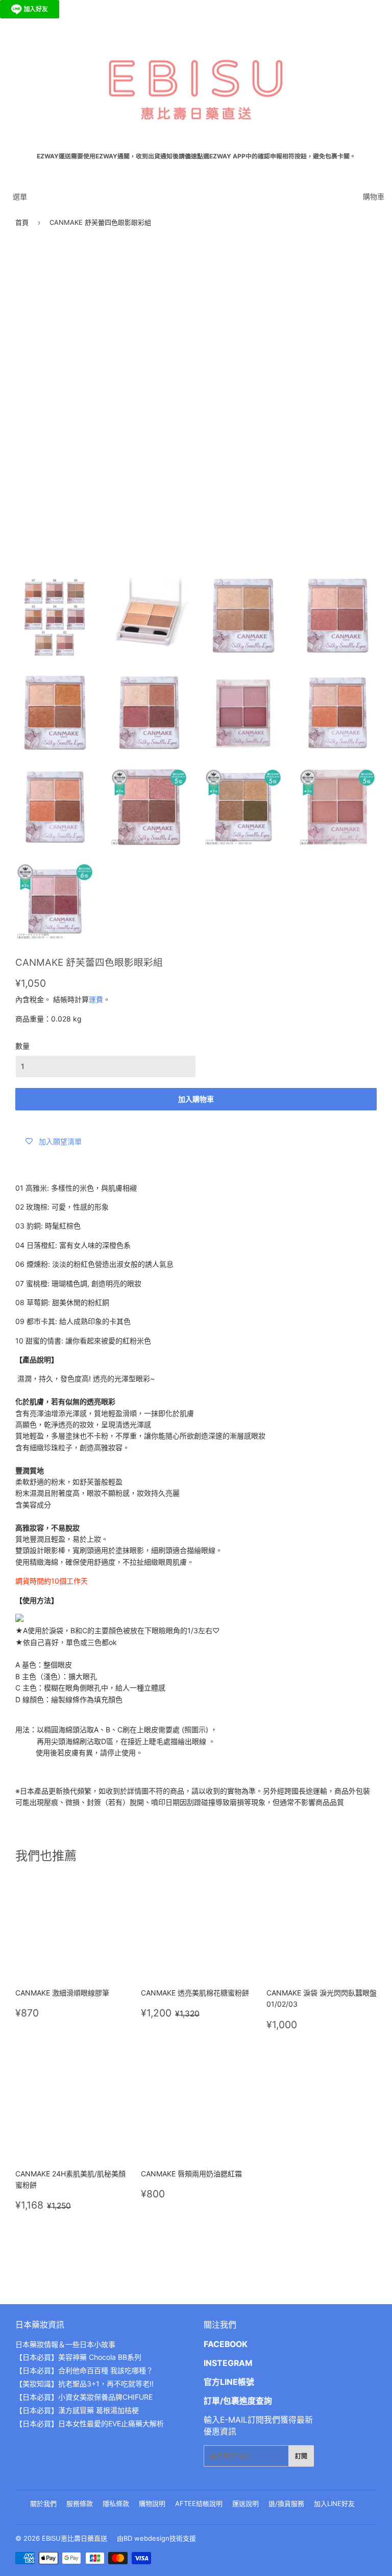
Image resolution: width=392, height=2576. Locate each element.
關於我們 (43, 2503)
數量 (22, 1046)
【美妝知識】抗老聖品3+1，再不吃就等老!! (84, 2384)
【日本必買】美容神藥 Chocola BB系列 (78, 2357)
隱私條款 (116, 2503)
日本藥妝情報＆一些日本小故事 (65, 2344)
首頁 (22, 222)
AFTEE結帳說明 (199, 2503)
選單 (20, 196)
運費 (96, 999)
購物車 (374, 196)
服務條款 (80, 2503)
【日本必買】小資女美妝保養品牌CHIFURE (84, 2397)
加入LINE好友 (334, 2503)
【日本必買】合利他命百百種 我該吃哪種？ (84, 2370)
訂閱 (301, 2456)
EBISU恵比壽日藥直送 (75, 2538)
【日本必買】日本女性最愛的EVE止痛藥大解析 (90, 2423)
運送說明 (246, 2503)
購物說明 (152, 2503)
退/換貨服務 (286, 2503)
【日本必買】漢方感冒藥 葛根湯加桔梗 (77, 2410)
